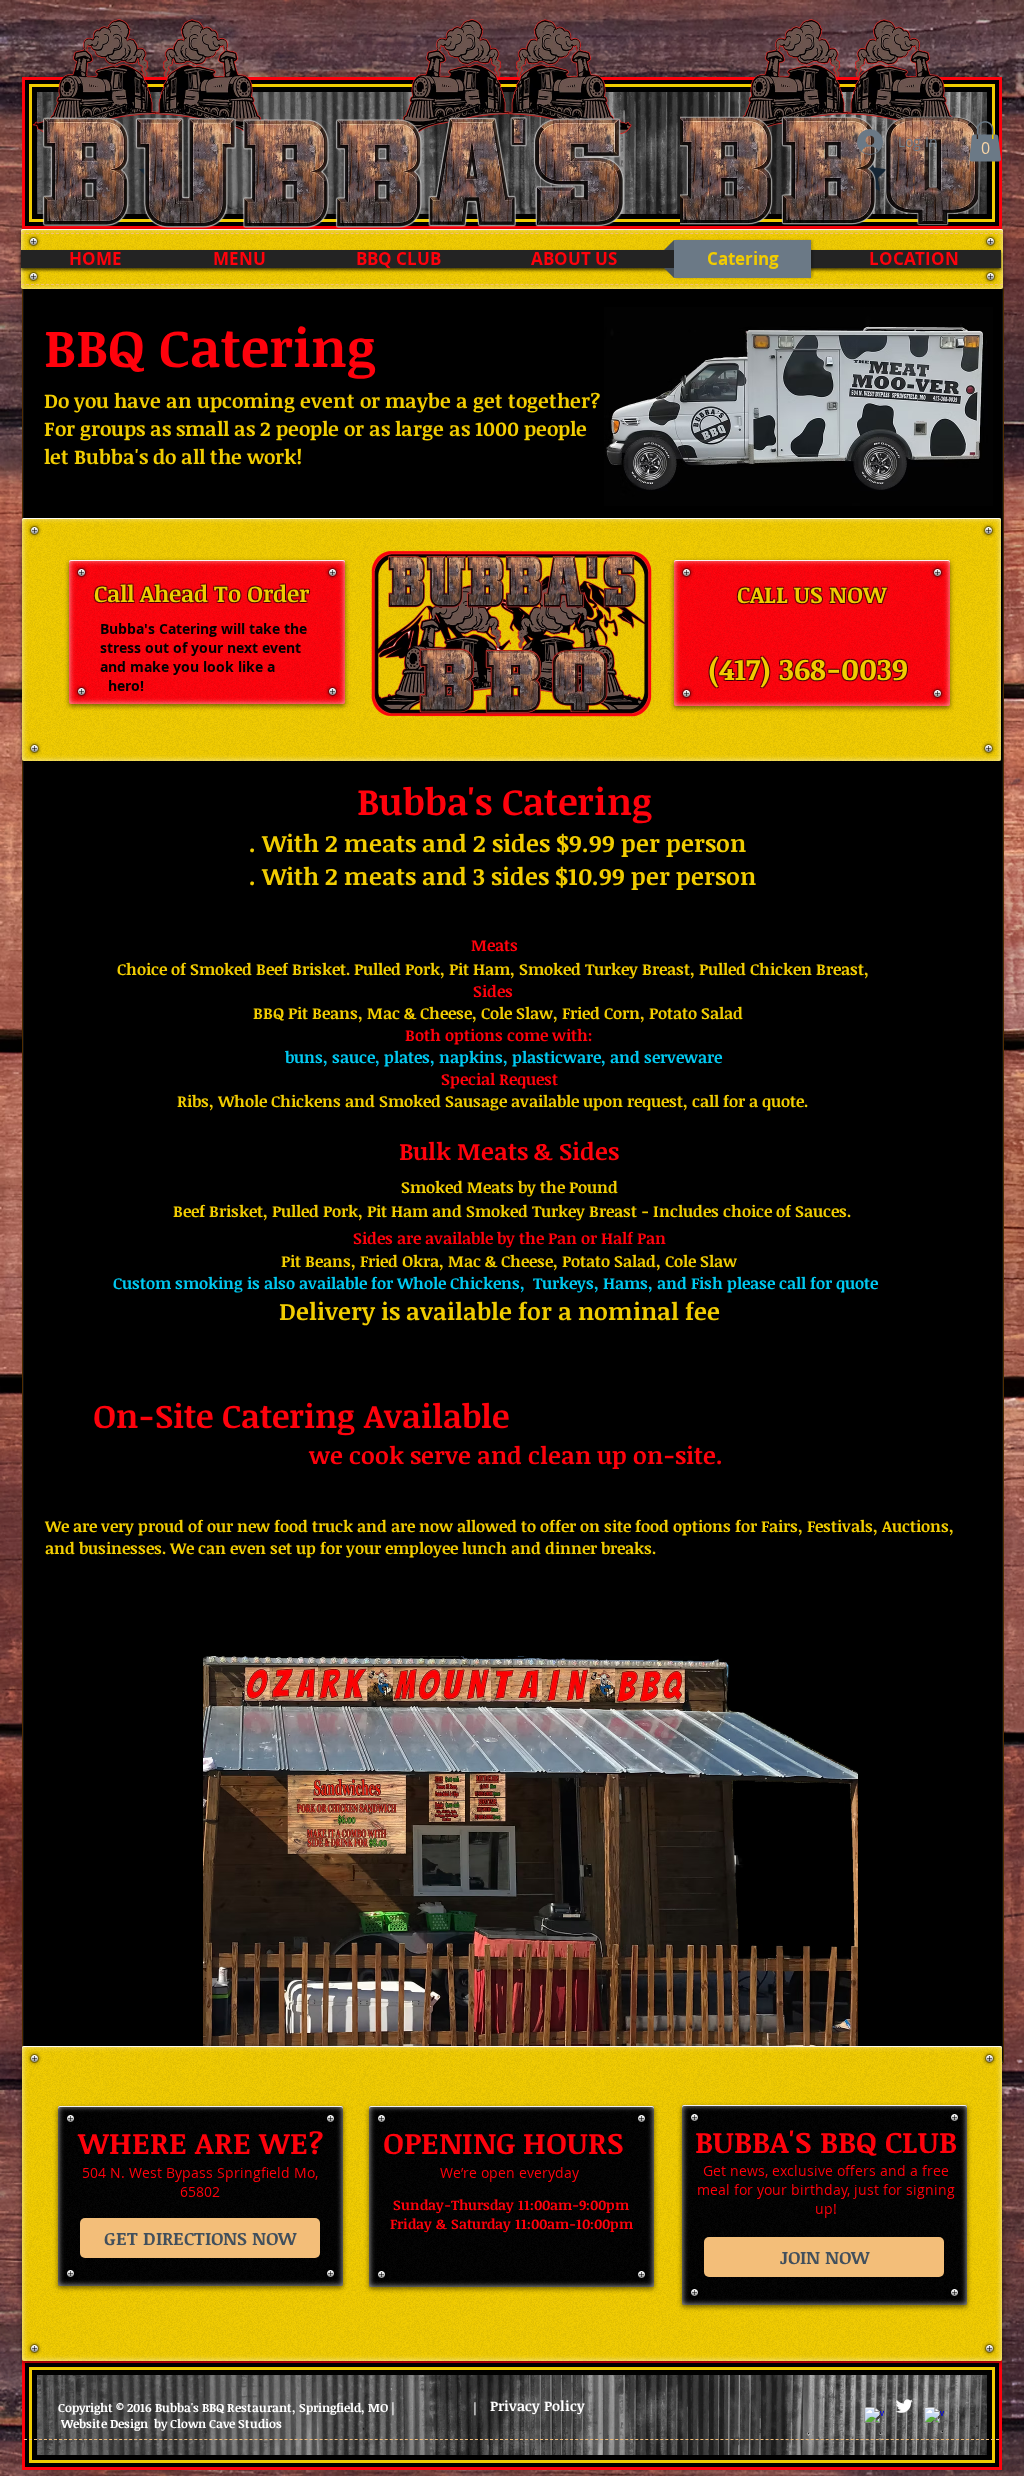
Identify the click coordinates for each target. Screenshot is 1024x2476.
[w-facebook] (874, 2417)
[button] (985, 141)
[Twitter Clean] (904, 2406)
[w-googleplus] (934, 2417)
